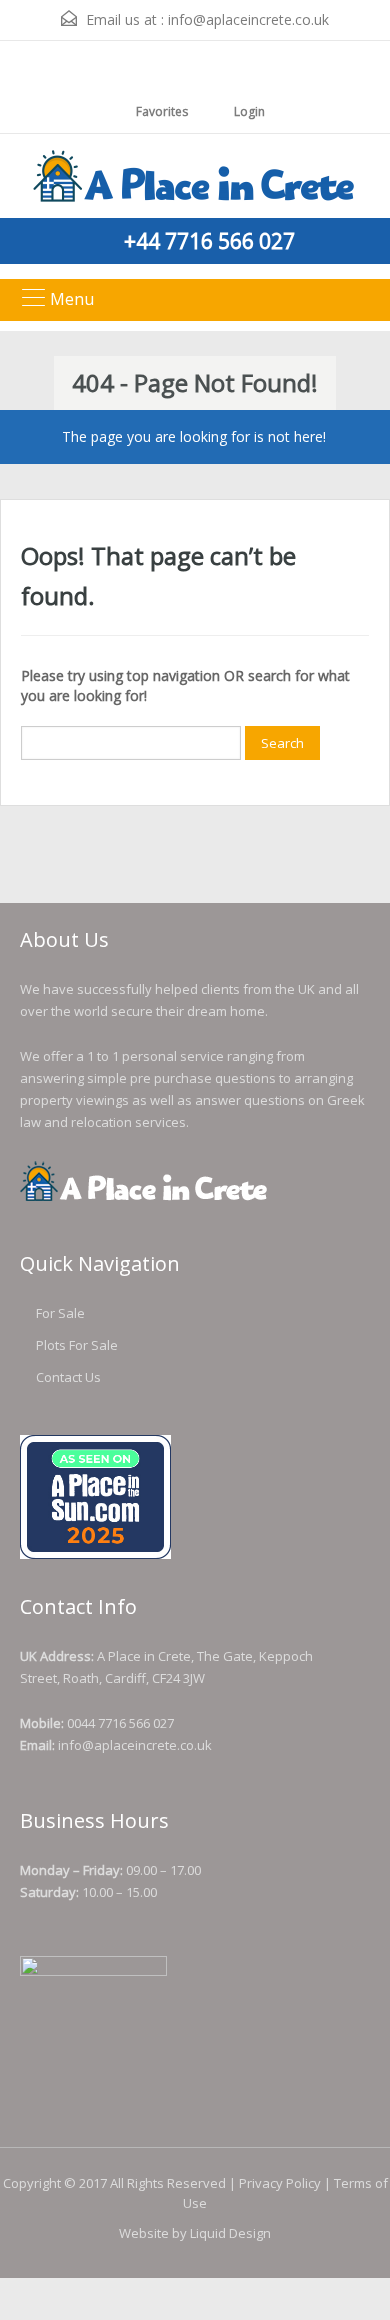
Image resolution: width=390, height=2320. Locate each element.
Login (248, 111)
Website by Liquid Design (195, 2233)
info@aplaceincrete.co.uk (248, 19)
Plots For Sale (77, 1345)
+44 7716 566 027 (209, 241)
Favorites (162, 111)
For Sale (60, 1313)
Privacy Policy (280, 2183)
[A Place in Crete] (195, 178)
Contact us (68, 1377)
